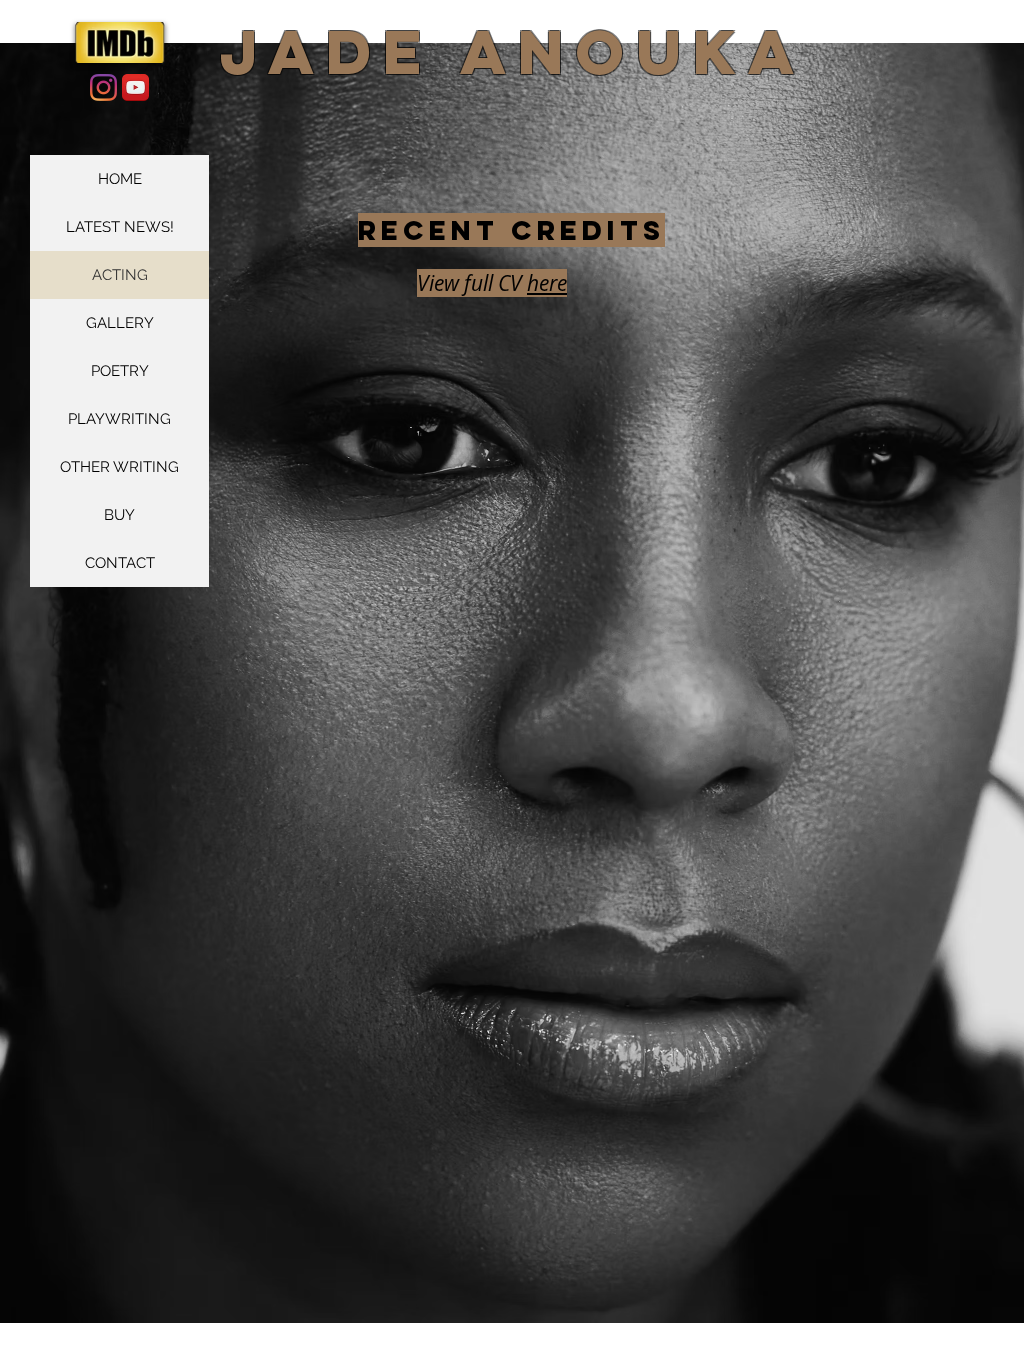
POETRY (120, 371)
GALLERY (120, 323)
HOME (120, 179)
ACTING (120, 275)
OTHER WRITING (119, 467)
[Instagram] (103, 87)
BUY (119, 515)
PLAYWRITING (119, 419)
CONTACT (120, 563)
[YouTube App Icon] (135, 87)
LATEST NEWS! (120, 227)
